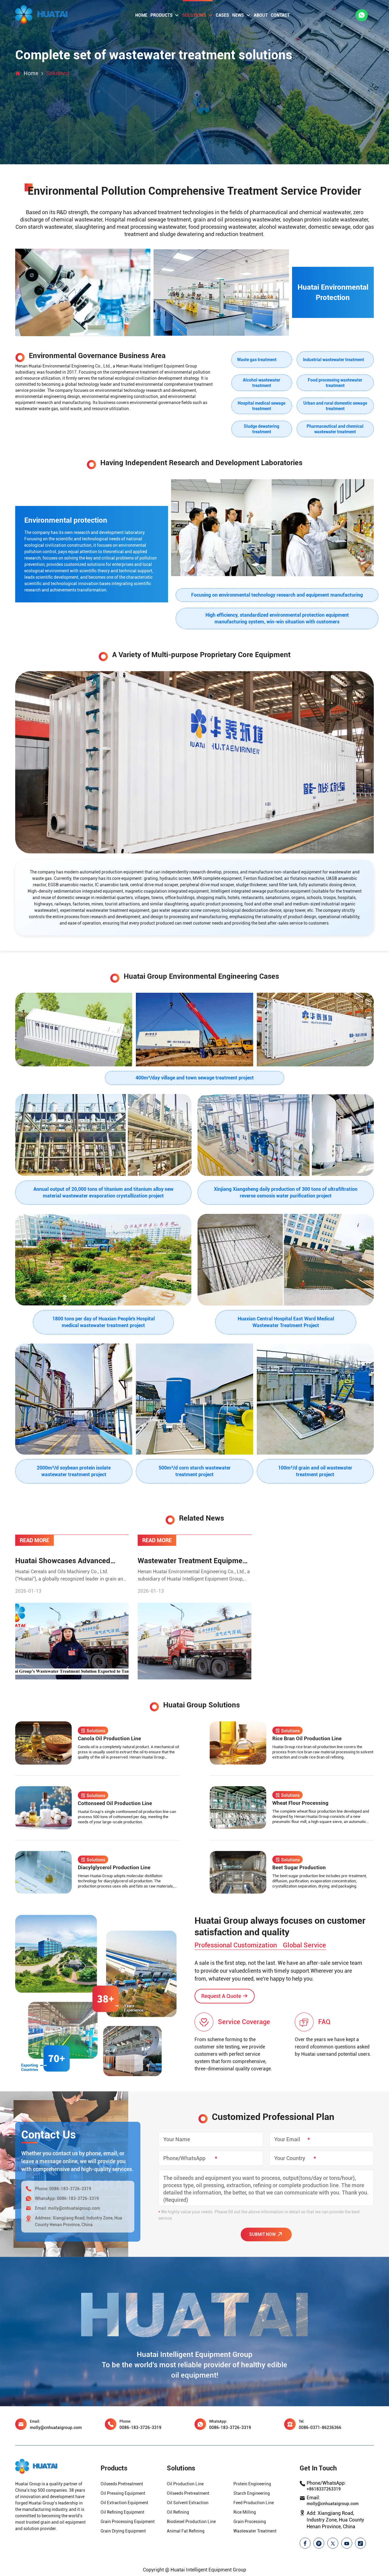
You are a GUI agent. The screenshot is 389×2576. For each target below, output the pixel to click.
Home (141, 15)
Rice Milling (245, 2512)
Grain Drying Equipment (123, 2531)
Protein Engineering (252, 2484)
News (238, 15)
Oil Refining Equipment (122, 2512)
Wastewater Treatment (255, 2531)
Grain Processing (250, 2522)
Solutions (194, 15)
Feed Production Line (254, 2503)
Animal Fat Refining (186, 2531)
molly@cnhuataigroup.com (74, 2208)
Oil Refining (178, 2512)
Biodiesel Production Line (191, 2522)
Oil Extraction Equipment (124, 2503)
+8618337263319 (324, 2489)
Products (162, 15)
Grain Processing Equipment (128, 2522)
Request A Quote (221, 1996)
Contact (280, 15)
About (261, 15)
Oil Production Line (185, 2484)
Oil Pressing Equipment (123, 2493)
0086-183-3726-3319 (70, 2189)
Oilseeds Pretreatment (122, 2484)
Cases (222, 15)
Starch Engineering (252, 2493)
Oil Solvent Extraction (188, 2503)
